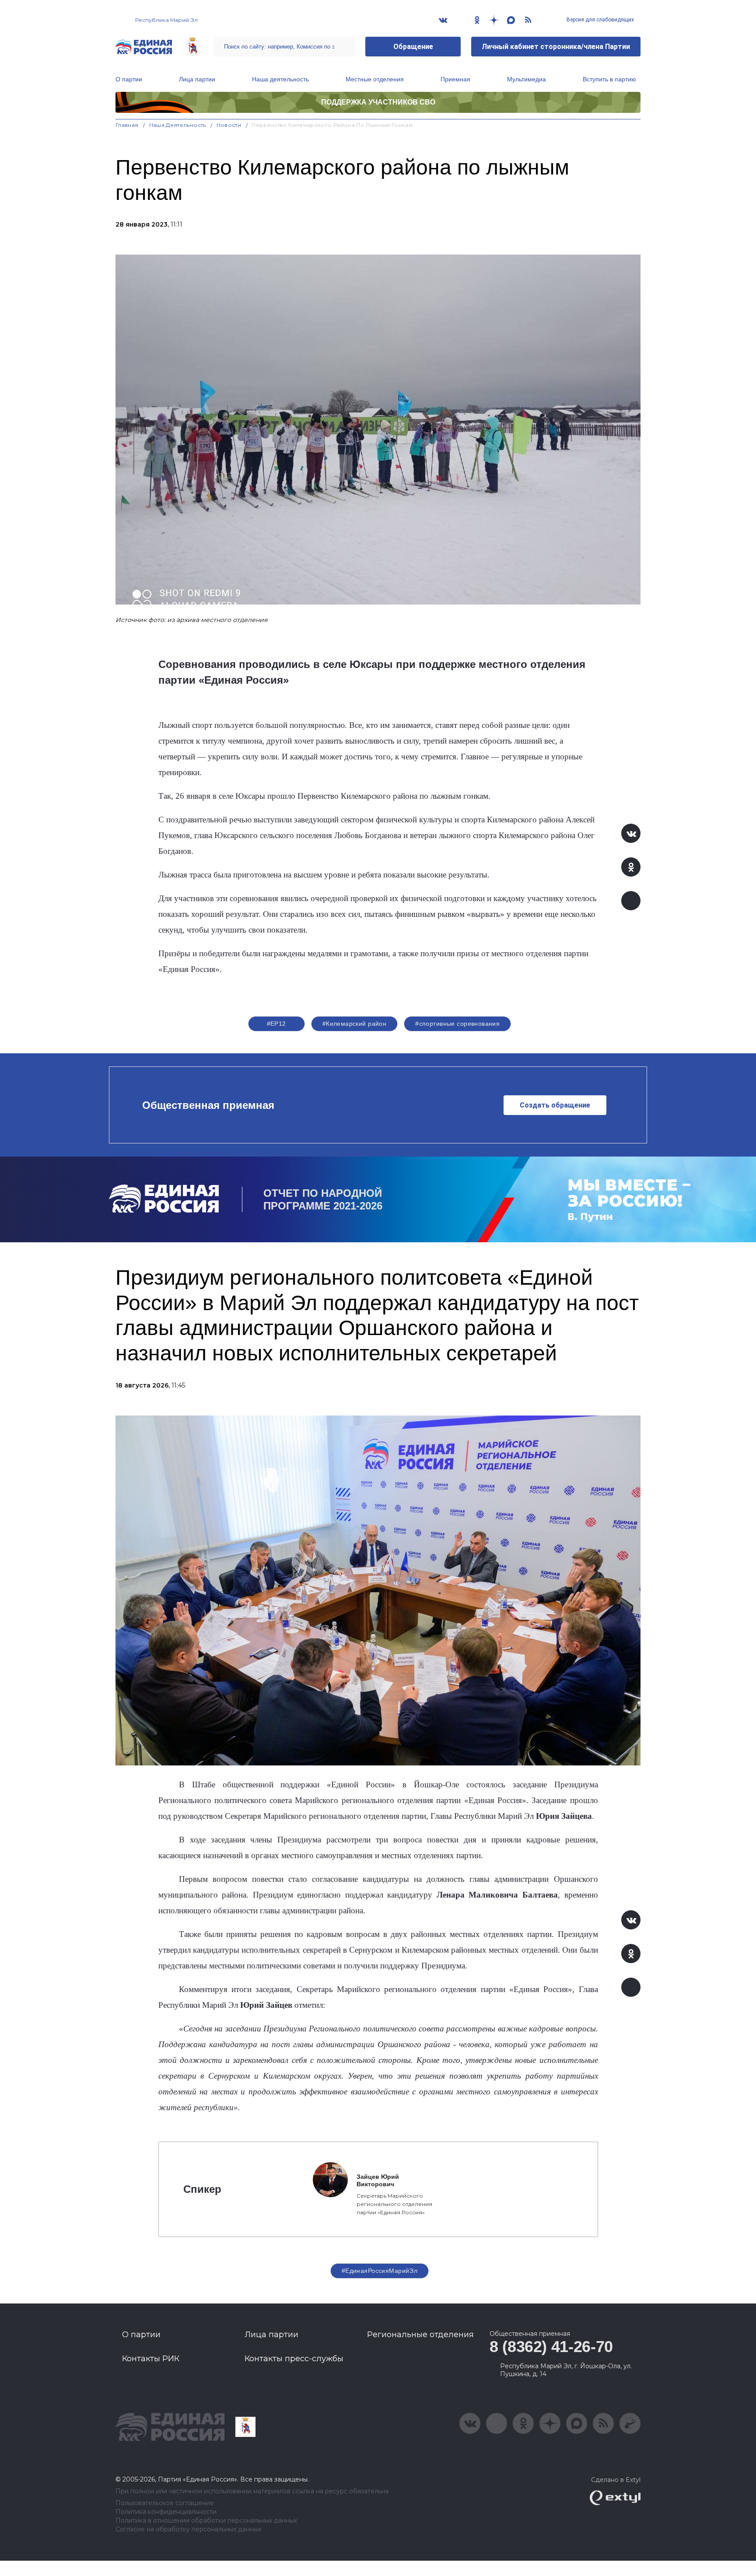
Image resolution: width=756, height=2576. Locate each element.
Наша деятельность (280, 79)
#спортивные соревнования (457, 1024)
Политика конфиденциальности (166, 2512)
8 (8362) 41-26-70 (551, 2347)
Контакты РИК (151, 2359)
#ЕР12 (276, 1024)
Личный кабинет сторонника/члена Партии (556, 47)
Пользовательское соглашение (165, 2503)
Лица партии (197, 79)
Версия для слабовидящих (600, 20)
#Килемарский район (355, 1024)
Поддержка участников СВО (378, 102)
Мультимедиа (527, 79)
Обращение (413, 47)
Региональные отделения (420, 2335)
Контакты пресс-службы (294, 2359)
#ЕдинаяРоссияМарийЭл (380, 2271)
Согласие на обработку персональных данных (188, 2529)
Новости (229, 125)
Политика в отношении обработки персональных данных (206, 2521)
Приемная (455, 79)
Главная (127, 125)
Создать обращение (555, 1105)
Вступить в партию (609, 79)
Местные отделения (375, 79)
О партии (129, 79)
